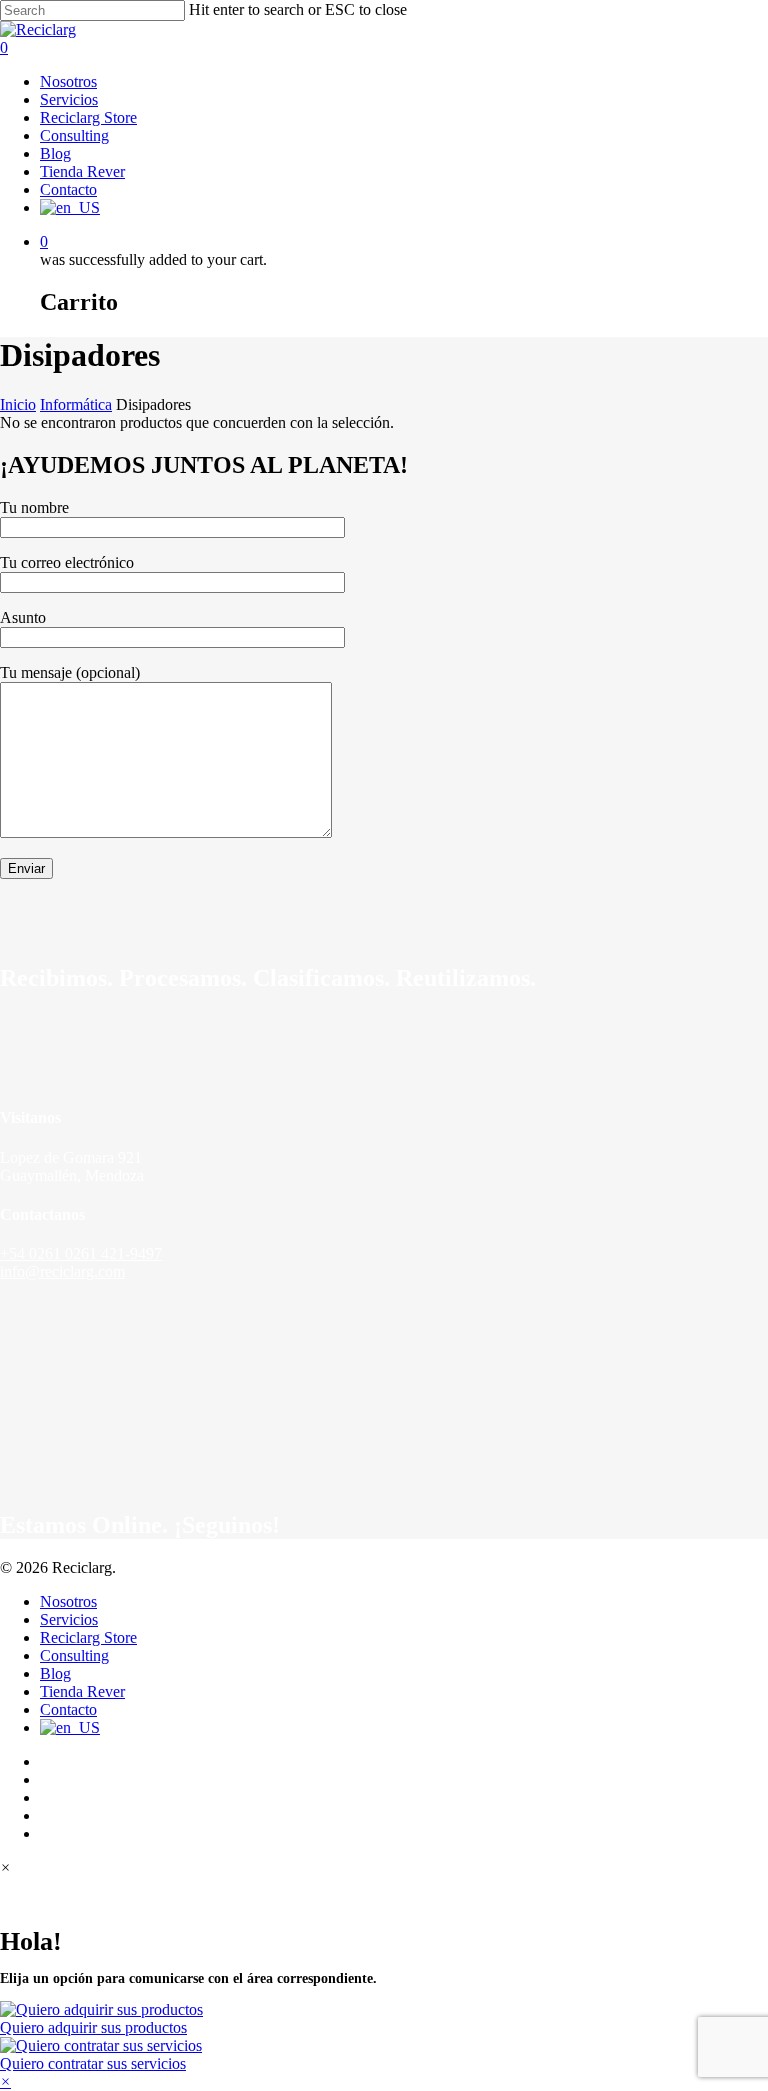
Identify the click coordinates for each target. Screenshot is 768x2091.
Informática (76, 404)
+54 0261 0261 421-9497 (81, 1253)
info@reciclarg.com (62, 1271)
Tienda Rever (82, 1691)
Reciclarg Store (88, 1637)
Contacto (68, 1709)
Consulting (74, 1655)
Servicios (69, 1619)
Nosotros (68, 1601)
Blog (55, 1673)
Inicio (18, 404)
